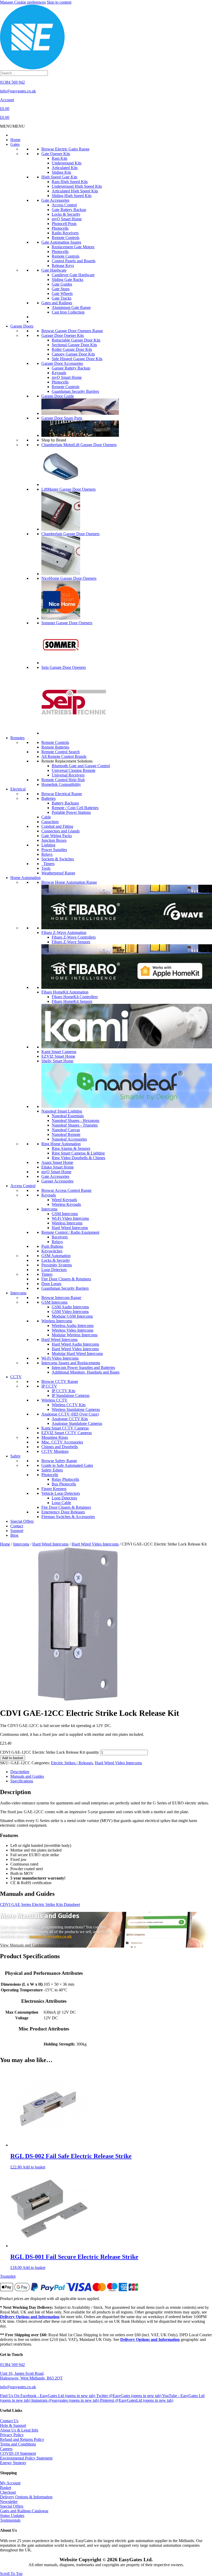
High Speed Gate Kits (59, 177)
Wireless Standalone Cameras (76, 1409)
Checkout (8, 2492)
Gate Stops (61, 289)
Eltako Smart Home (58, 1167)
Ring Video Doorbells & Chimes (78, 1158)
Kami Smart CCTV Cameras (65, 1428)
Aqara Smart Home (57, 1162)
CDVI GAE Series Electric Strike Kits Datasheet (40, 1904)
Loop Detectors (54, 1270)
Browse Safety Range (59, 1461)
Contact (17, 1526)
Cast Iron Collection (68, 312)
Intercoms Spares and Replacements (71, 1363)
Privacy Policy (12, 2435)
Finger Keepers (54, 1489)
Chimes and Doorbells (60, 1447)
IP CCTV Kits (63, 1391)
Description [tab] (20, 1772)
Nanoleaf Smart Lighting (62, 1111)
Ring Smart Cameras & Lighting (78, 1153)
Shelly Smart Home (57, 1061)
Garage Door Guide (58, 396)
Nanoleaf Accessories (69, 1139)
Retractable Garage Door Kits (76, 340)
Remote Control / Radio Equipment (70, 1232)
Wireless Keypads (66, 1204)
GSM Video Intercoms (70, 1312)
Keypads (59, 373)
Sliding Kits (61, 172)
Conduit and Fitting (57, 826)
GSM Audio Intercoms (70, 1307)
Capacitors (50, 822)
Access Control (64, 205)
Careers (6, 2449)
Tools (46, 868)
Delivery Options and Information (30, 2317)
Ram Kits (59, 158)
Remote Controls (66, 238)
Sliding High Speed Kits (72, 196)
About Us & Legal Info (19, 2430)
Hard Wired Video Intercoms (75, 1349)
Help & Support (13, 2425)
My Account (10, 2483)
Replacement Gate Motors (73, 247)
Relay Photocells (65, 1479)
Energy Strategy (13, 2463)
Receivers (60, 1237)
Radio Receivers (65, 233)
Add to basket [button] (34, 2167)
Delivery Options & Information (26, 2497)
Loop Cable (61, 1503)
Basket (6, 2488)
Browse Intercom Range (61, 1298)
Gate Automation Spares (61, 242)
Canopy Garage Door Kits (73, 354)
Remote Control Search (60, 752)
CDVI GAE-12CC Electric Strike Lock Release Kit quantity (50, 1752)
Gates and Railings (57, 303)
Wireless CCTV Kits (69, 1405)
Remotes (17, 738)
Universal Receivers (68, 775)
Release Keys (63, 266)
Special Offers (22, 1521)
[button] (12, 126)
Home (15, 140)
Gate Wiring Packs (57, 836)
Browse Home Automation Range (69, 882)
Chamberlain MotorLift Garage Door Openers (79, 445)
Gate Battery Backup (69, 210)
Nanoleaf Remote (66, 1134)
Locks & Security (66, 214)
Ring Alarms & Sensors (71, 1148)
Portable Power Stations (71, 812)
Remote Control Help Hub (63, 780)
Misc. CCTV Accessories (62, 1442)
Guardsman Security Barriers (75, 391)
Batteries (48, 798)
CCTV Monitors (55, 1451)
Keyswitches (52, 1251)
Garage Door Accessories (62, 363)
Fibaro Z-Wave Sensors (71, 942)
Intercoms (49, 1209)
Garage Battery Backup (71, 368)
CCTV (16, 1377)
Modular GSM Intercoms (72, 1316)
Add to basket (13, 1758)
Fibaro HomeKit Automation (65, 992)
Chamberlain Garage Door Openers (70, 534)
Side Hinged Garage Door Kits (77, 359)
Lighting (48, 845)
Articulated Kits (65, 168)
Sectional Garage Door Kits (74, 345)
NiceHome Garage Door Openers (69, 578)
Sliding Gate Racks (67, 280)
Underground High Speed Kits (77, 186)
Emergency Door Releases (63, 1512)
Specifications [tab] (22, 1781)
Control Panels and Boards (74, 261)
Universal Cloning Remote (74, 770)
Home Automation (25, 878)
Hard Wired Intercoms (70, 1228)
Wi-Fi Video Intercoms (70, 1218)
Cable (46, 817)
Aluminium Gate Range (71, 307)
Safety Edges (52, 1470)
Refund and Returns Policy (22, 2439)
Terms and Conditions (18, 2444)
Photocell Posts (64, 224)
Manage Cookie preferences (23, 2)
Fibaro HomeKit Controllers (75, 997)
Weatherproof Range (58, 873)
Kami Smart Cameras (59, 1052)
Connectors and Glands (60, 831)
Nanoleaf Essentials (68, 1116)
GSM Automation (56, 1256)
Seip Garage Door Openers (64, 667)
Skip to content (59, 2)
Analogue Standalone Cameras (77, 1423)
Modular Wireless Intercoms (75, 1335)
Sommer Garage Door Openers (67, 623)
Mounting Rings (55, 1437)
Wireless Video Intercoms (73, 1330)
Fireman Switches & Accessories (68, 1517)
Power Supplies (54, 850)
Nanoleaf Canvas (66, 1130)
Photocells (60, 228)
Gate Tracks (62, 298)
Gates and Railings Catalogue (24, 2511)
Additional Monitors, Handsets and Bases (86, 1372)
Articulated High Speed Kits (75, 191)
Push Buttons (52, 1246)
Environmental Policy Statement (26, 2458)
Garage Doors (22, 326)
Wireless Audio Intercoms (73, 1326)
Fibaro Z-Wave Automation (64, 933)
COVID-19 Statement (18, 2453)
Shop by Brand (54, 440)
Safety (16, 1456)
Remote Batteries (55, 747)
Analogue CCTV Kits (70, 1419)
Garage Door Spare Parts (62, 418)
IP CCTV (49, 1386)
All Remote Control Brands (64, 756)
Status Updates (12, 2516)
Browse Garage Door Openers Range (72, 331)
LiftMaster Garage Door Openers (69, 489)
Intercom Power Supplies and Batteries (83, 1367)
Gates (15, 144)
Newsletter (9, 2502)
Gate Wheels (62, 293)
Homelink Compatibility (61, 784)
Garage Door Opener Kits (63, 335)
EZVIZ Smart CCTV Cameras (67, 1433)
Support (17, 1531)
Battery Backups (65, 803)
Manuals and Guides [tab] (27, 1776)
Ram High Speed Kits (70, 182)
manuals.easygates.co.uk (51, 1936)
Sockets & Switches (58, 859)
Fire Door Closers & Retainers (66, 1279)
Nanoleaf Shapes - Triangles (75, 1125)
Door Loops (51, 1284)
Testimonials (10, 2520)
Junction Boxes (54, 840)
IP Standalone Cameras (71, 1395)
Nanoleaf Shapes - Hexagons (75, 1120)
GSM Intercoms (65, 1214)
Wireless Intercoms (67, 1223)
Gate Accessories (55, 200)
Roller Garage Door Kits (72, 349)
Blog (14, 1535)
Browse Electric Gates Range (65, 149)
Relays (47, 854)
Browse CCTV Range (60, 1381)
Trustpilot (8, 2276)
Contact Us (9, 2421)
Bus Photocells (64, 1484)
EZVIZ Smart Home (58, 1056)
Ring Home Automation (61, 1144)
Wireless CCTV (54, 1400)
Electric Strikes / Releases (72, 1763)
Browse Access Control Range (66, 1190)
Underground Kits (67, 163)
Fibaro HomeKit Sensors (72, 1001)
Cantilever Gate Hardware (73, 275)
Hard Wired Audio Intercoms (75, 1344)
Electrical (18, 789)
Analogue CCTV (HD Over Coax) (70, 1414)
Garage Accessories (57, 1181)
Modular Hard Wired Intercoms (77, 1354)
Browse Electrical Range (62, 794)
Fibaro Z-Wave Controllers (74, 937)
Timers (48, 864)
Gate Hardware (54, 270)
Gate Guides (62, 284)
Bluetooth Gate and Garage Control (81, 766)
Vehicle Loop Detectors (61, 1493)
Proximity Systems (57, 1265)
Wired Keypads (64, 1200)
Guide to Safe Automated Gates (67, 1465)
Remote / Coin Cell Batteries (75, 808)
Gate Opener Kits (56, 154)
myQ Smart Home (67, 219)
